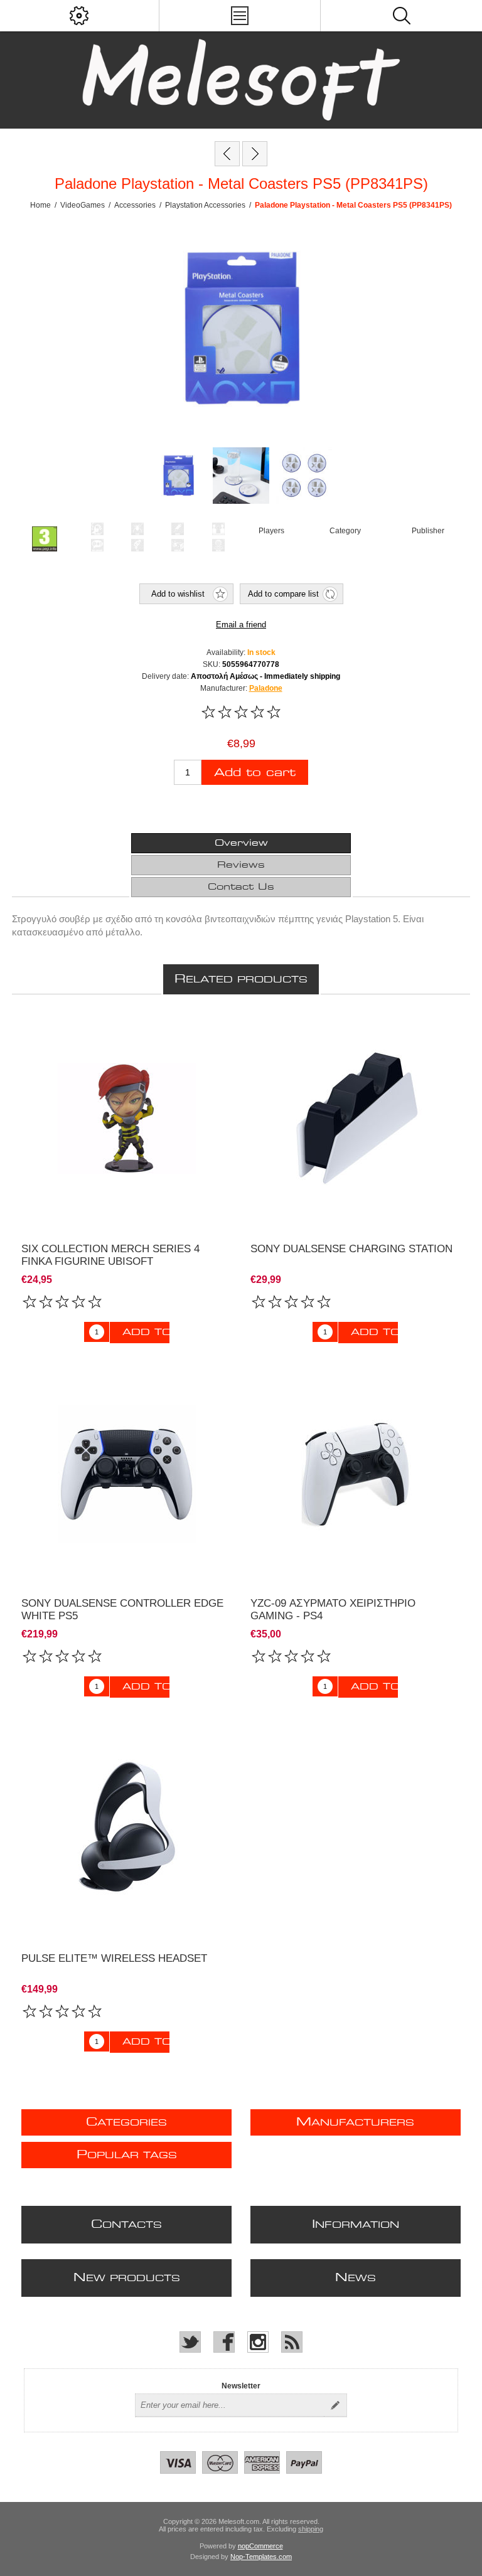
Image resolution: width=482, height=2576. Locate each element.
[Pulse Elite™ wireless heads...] (227, 154)
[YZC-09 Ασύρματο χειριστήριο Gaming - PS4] (356, 1474)
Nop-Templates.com (261, 2557)
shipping (311, 2529)
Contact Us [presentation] (241, 887)
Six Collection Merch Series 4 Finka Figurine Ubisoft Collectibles (110, 1261)
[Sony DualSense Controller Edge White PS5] (127, 1474)
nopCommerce (260, 2546)
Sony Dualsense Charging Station (351, 1249)
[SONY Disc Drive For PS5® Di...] (255, 154)
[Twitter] (190, 2342)
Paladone (266, 688)
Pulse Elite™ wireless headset (114, 1958)
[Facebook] (224, 2342)
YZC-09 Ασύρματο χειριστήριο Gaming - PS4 (333, 1610)
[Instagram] (258, 2342)
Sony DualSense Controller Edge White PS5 (122, 1610)
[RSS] (292, 2342)
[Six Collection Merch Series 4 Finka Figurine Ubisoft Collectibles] (127, 1119)
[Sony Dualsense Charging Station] (356, 1119)
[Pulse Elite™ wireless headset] (127, 1828)
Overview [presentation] (241, 843)
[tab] (241, 843)
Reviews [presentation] (241, 865)
